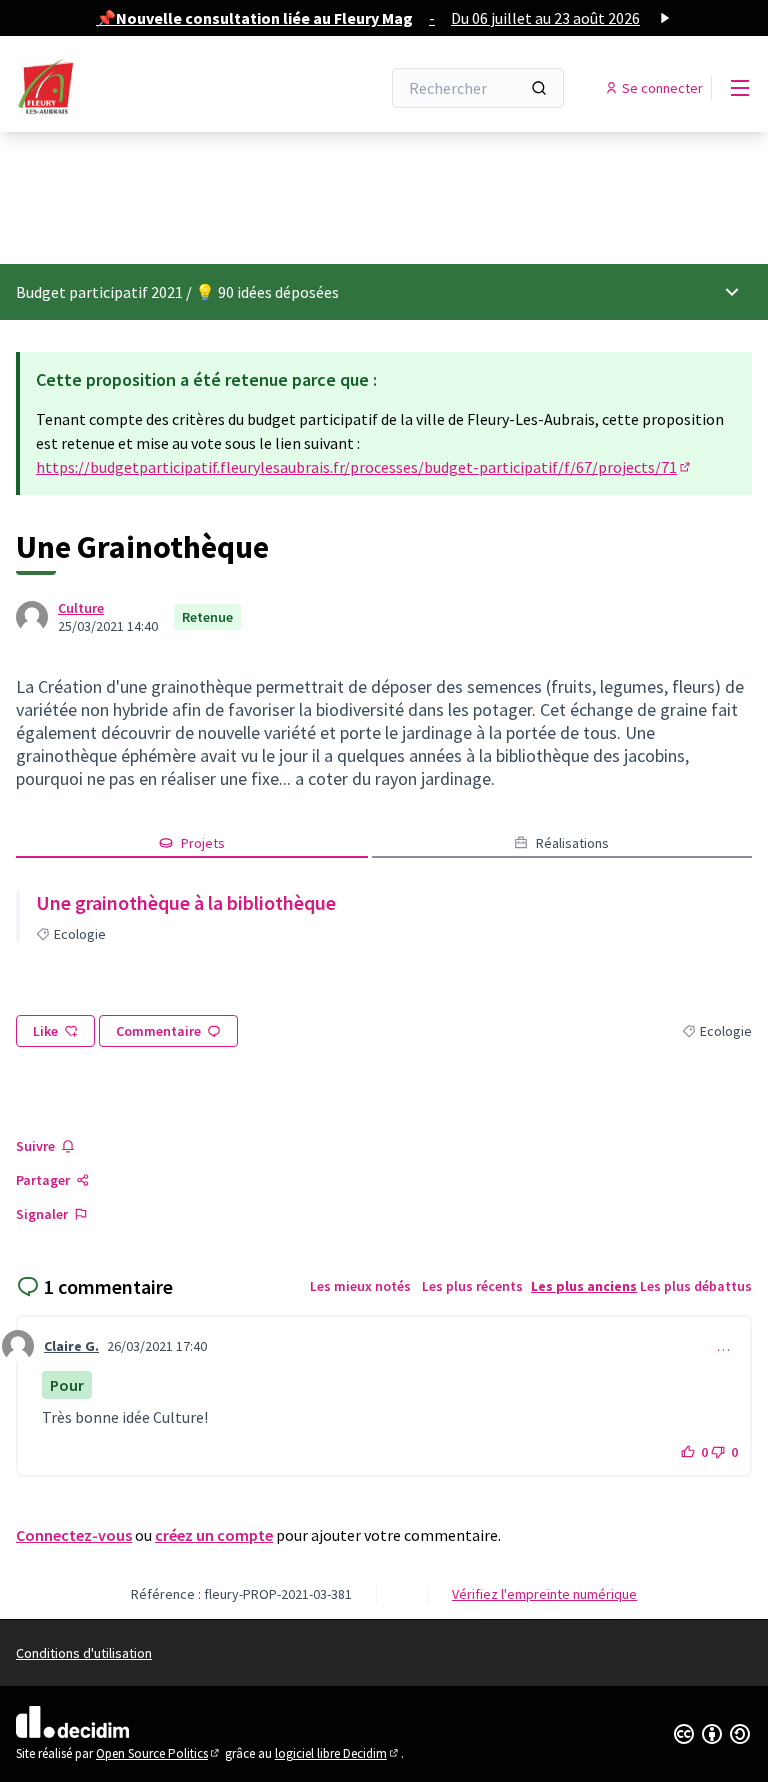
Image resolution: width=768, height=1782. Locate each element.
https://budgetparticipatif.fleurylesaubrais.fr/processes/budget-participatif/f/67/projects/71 (364, 467)
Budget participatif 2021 (99, 292)
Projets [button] (203, 843)
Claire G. (71, 1346)
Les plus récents (472, 1286)
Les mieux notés (360, 1286)
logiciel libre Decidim (338, 1753)
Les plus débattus (696, 1286)
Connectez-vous (74, 1535)
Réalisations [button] (572, 843)
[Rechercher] (539, 88)
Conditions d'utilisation (84, 1653)
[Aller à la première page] (149, 88)
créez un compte (214, 1535)
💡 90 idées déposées (267, 292)
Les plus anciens (584, 1286)
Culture (81, 608)
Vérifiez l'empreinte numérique (544, 1594)
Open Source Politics (159, 1753)
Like (45, 1031)
